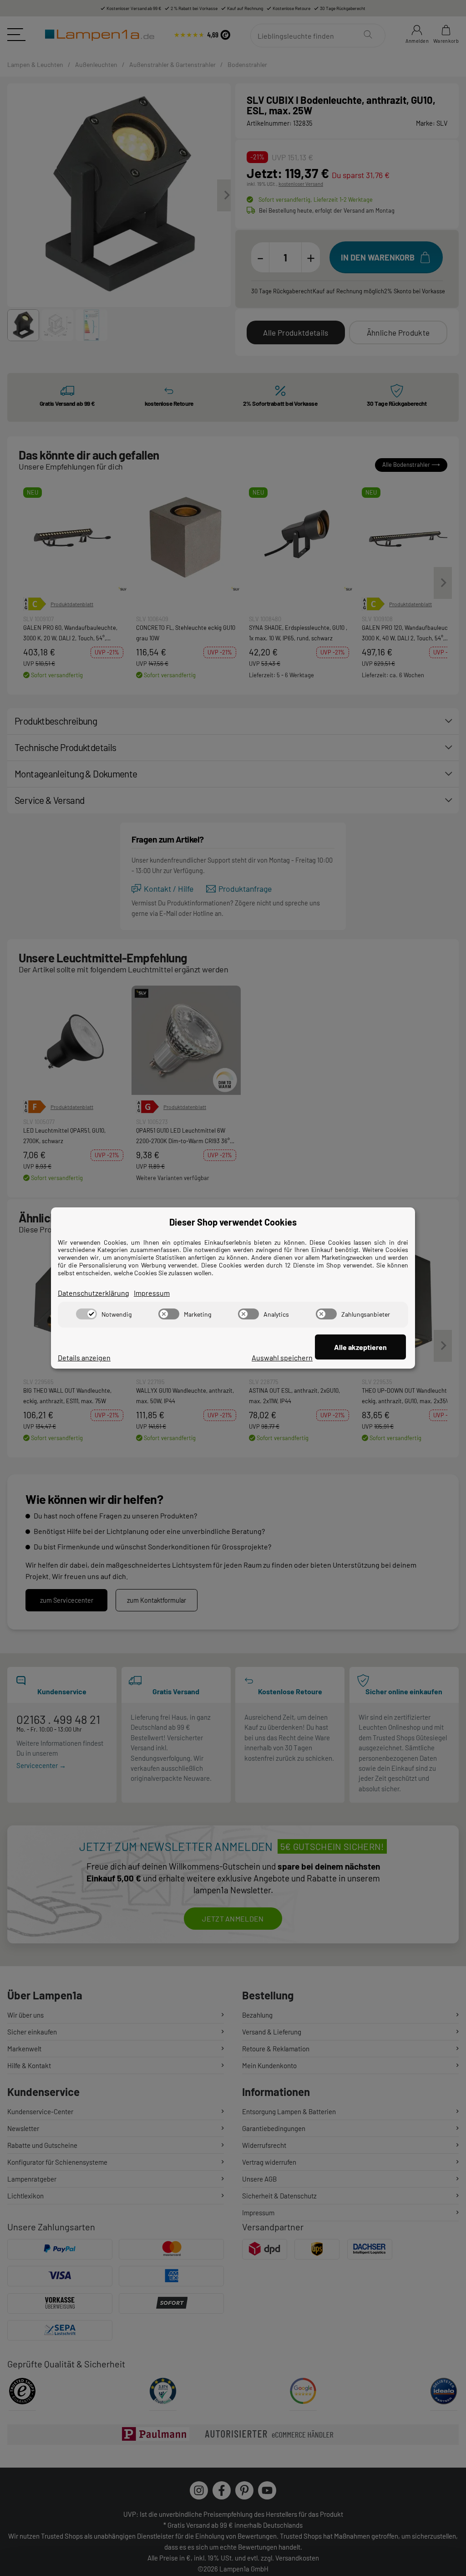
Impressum (152, 1293)
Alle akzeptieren (360, 1347)
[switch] (86, 1314)
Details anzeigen (84, 1357)
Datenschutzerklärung (94, 1293)
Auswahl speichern (282, 1357)
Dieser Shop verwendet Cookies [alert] (233, 1222)
